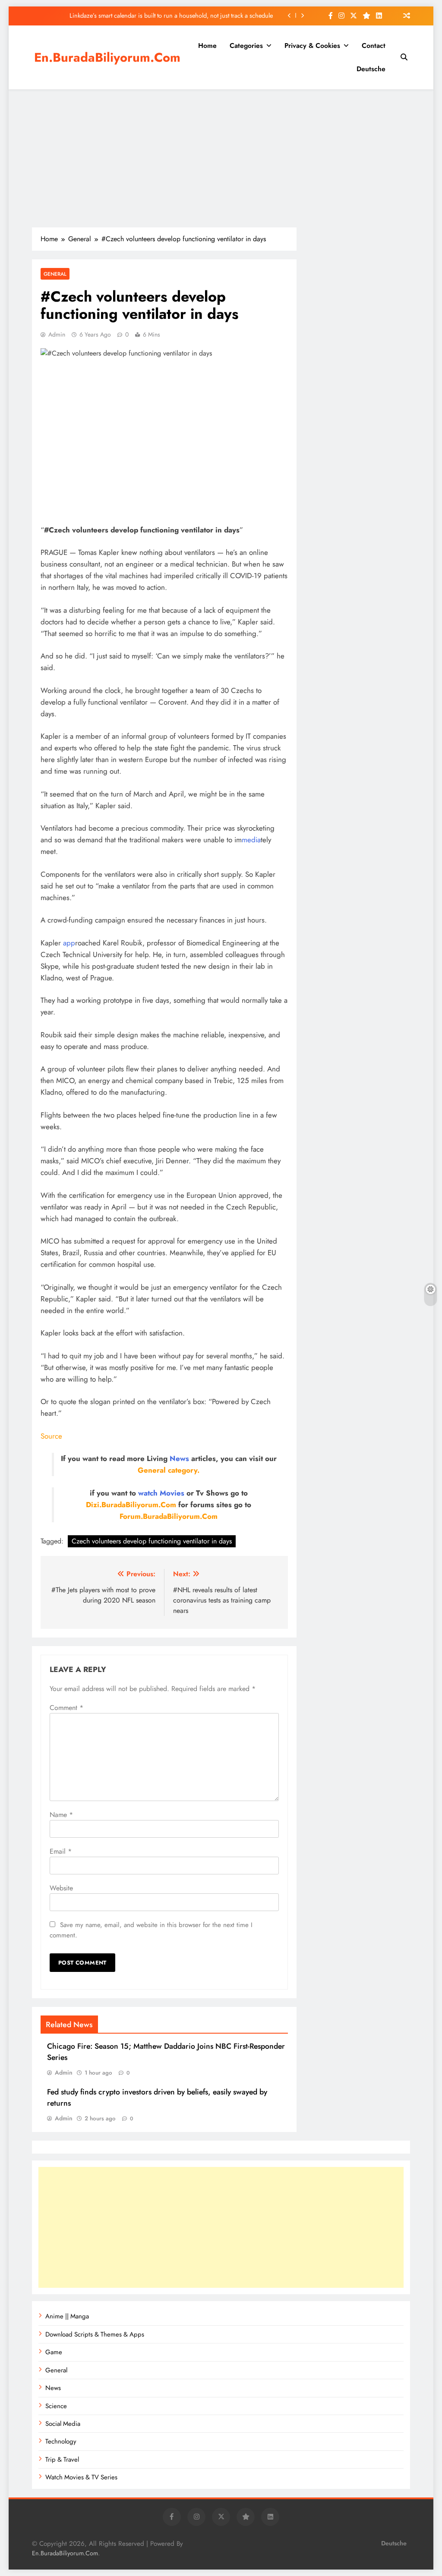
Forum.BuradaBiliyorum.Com (169, 1516)
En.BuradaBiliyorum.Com (107, 57)
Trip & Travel (62, 2459)
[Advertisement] (221, 158)
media (251, 840)
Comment (66, 1708)
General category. (169, 1470)
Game (54, 2352)
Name (61, 1815)
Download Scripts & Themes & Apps (95, 2334)
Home (207, 46)
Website (61, 1888)
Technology (61, 2441)
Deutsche (371, 69)
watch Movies (161, 1493)
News (179, 1458)
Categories (246, 46)
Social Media (63, 2424)
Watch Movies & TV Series (81, 2477)
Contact (374, 46)
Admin (57, 334)
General (55, 274)
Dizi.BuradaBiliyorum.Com (131, 1505)
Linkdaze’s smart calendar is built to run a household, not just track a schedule (171, 16)
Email (61, 1851)
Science (56, 2406)
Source (51, 1436)
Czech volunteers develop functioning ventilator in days (152, 1541)
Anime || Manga (67, 2316)
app (69, 943)
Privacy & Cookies (312, 46)
